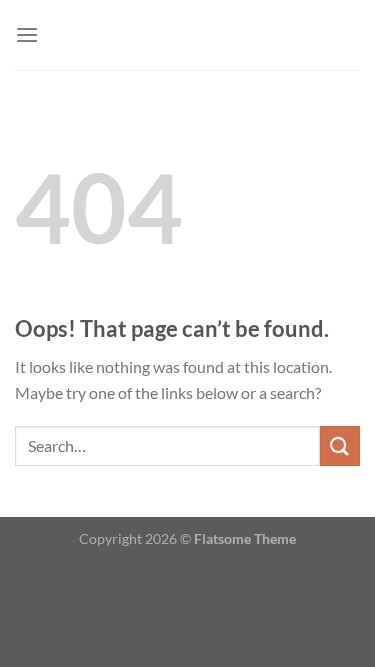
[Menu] (27, 34)
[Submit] (340, 445)
